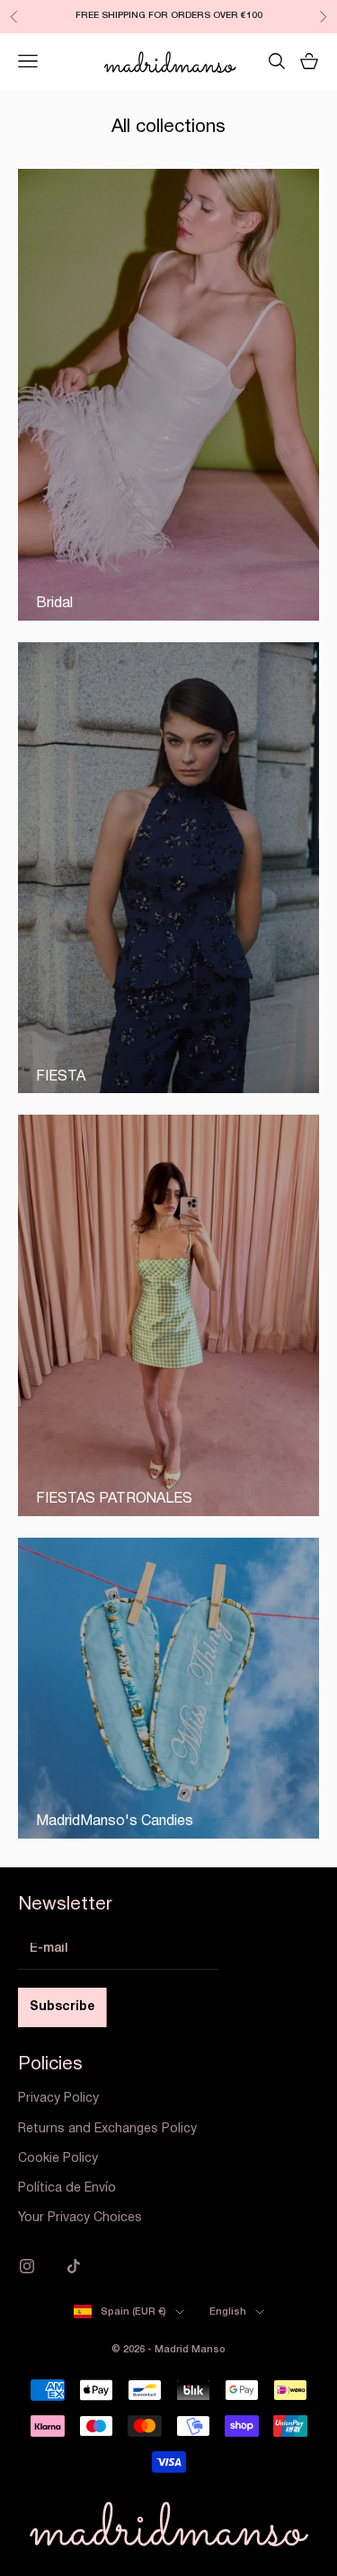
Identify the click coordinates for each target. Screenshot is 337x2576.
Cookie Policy (58, 2159)
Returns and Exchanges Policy (107, 2129)
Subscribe (62, 2007)
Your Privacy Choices (80, 2218)
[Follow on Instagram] (27, 2266)
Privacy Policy (58, 2099)
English (228, 2312)
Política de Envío (67, 2188)
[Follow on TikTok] (74, 2266)
